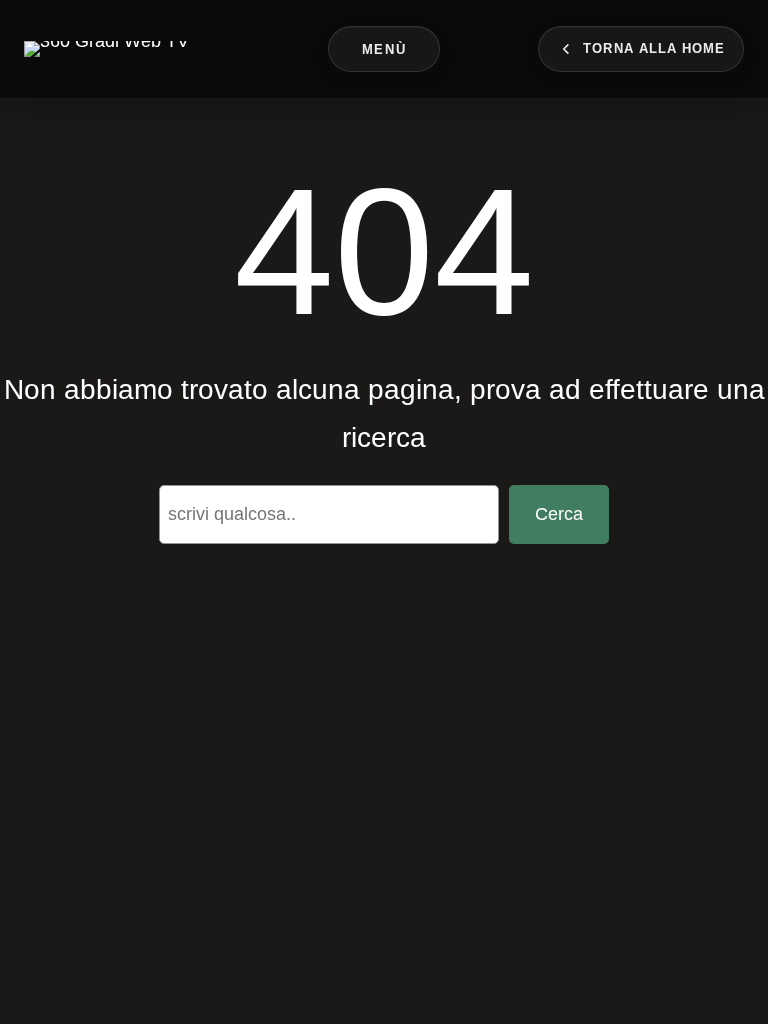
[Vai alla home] (106, 49)
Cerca (559, 514)
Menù (384, 49)
